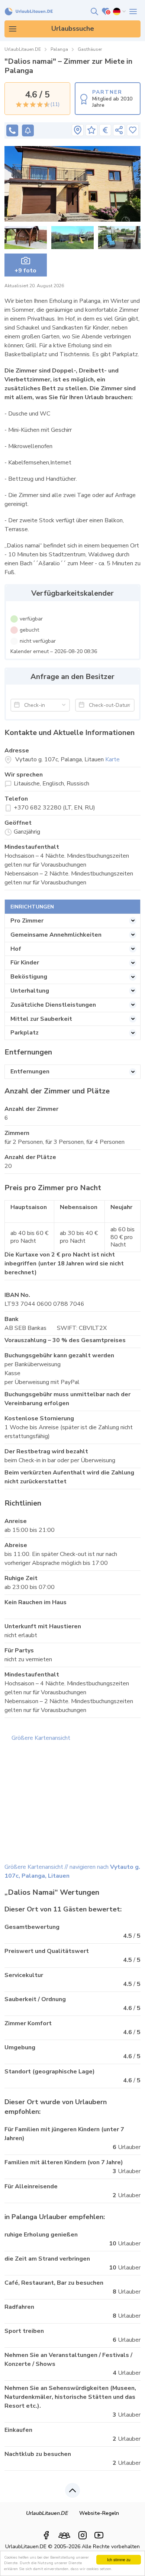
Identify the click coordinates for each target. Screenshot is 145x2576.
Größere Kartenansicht (41, 1738)
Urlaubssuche (73, 29)
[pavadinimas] (78, 130)
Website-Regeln (99, 2513)
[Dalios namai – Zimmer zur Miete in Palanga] (72, 184)
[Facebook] (46, 2535)
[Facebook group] (64, 2533)
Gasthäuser (90, 49)
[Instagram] (83, 2535)
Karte (112, 759)
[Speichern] (133, 130)
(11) (55, 105)
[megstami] (133, 11)
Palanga (59, 49)
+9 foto (25, 271)
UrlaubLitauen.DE (23, 49)
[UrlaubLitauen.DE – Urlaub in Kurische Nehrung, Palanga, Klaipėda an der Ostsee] (29, 12)
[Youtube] (99, 2535)
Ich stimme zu (119, 2560)
